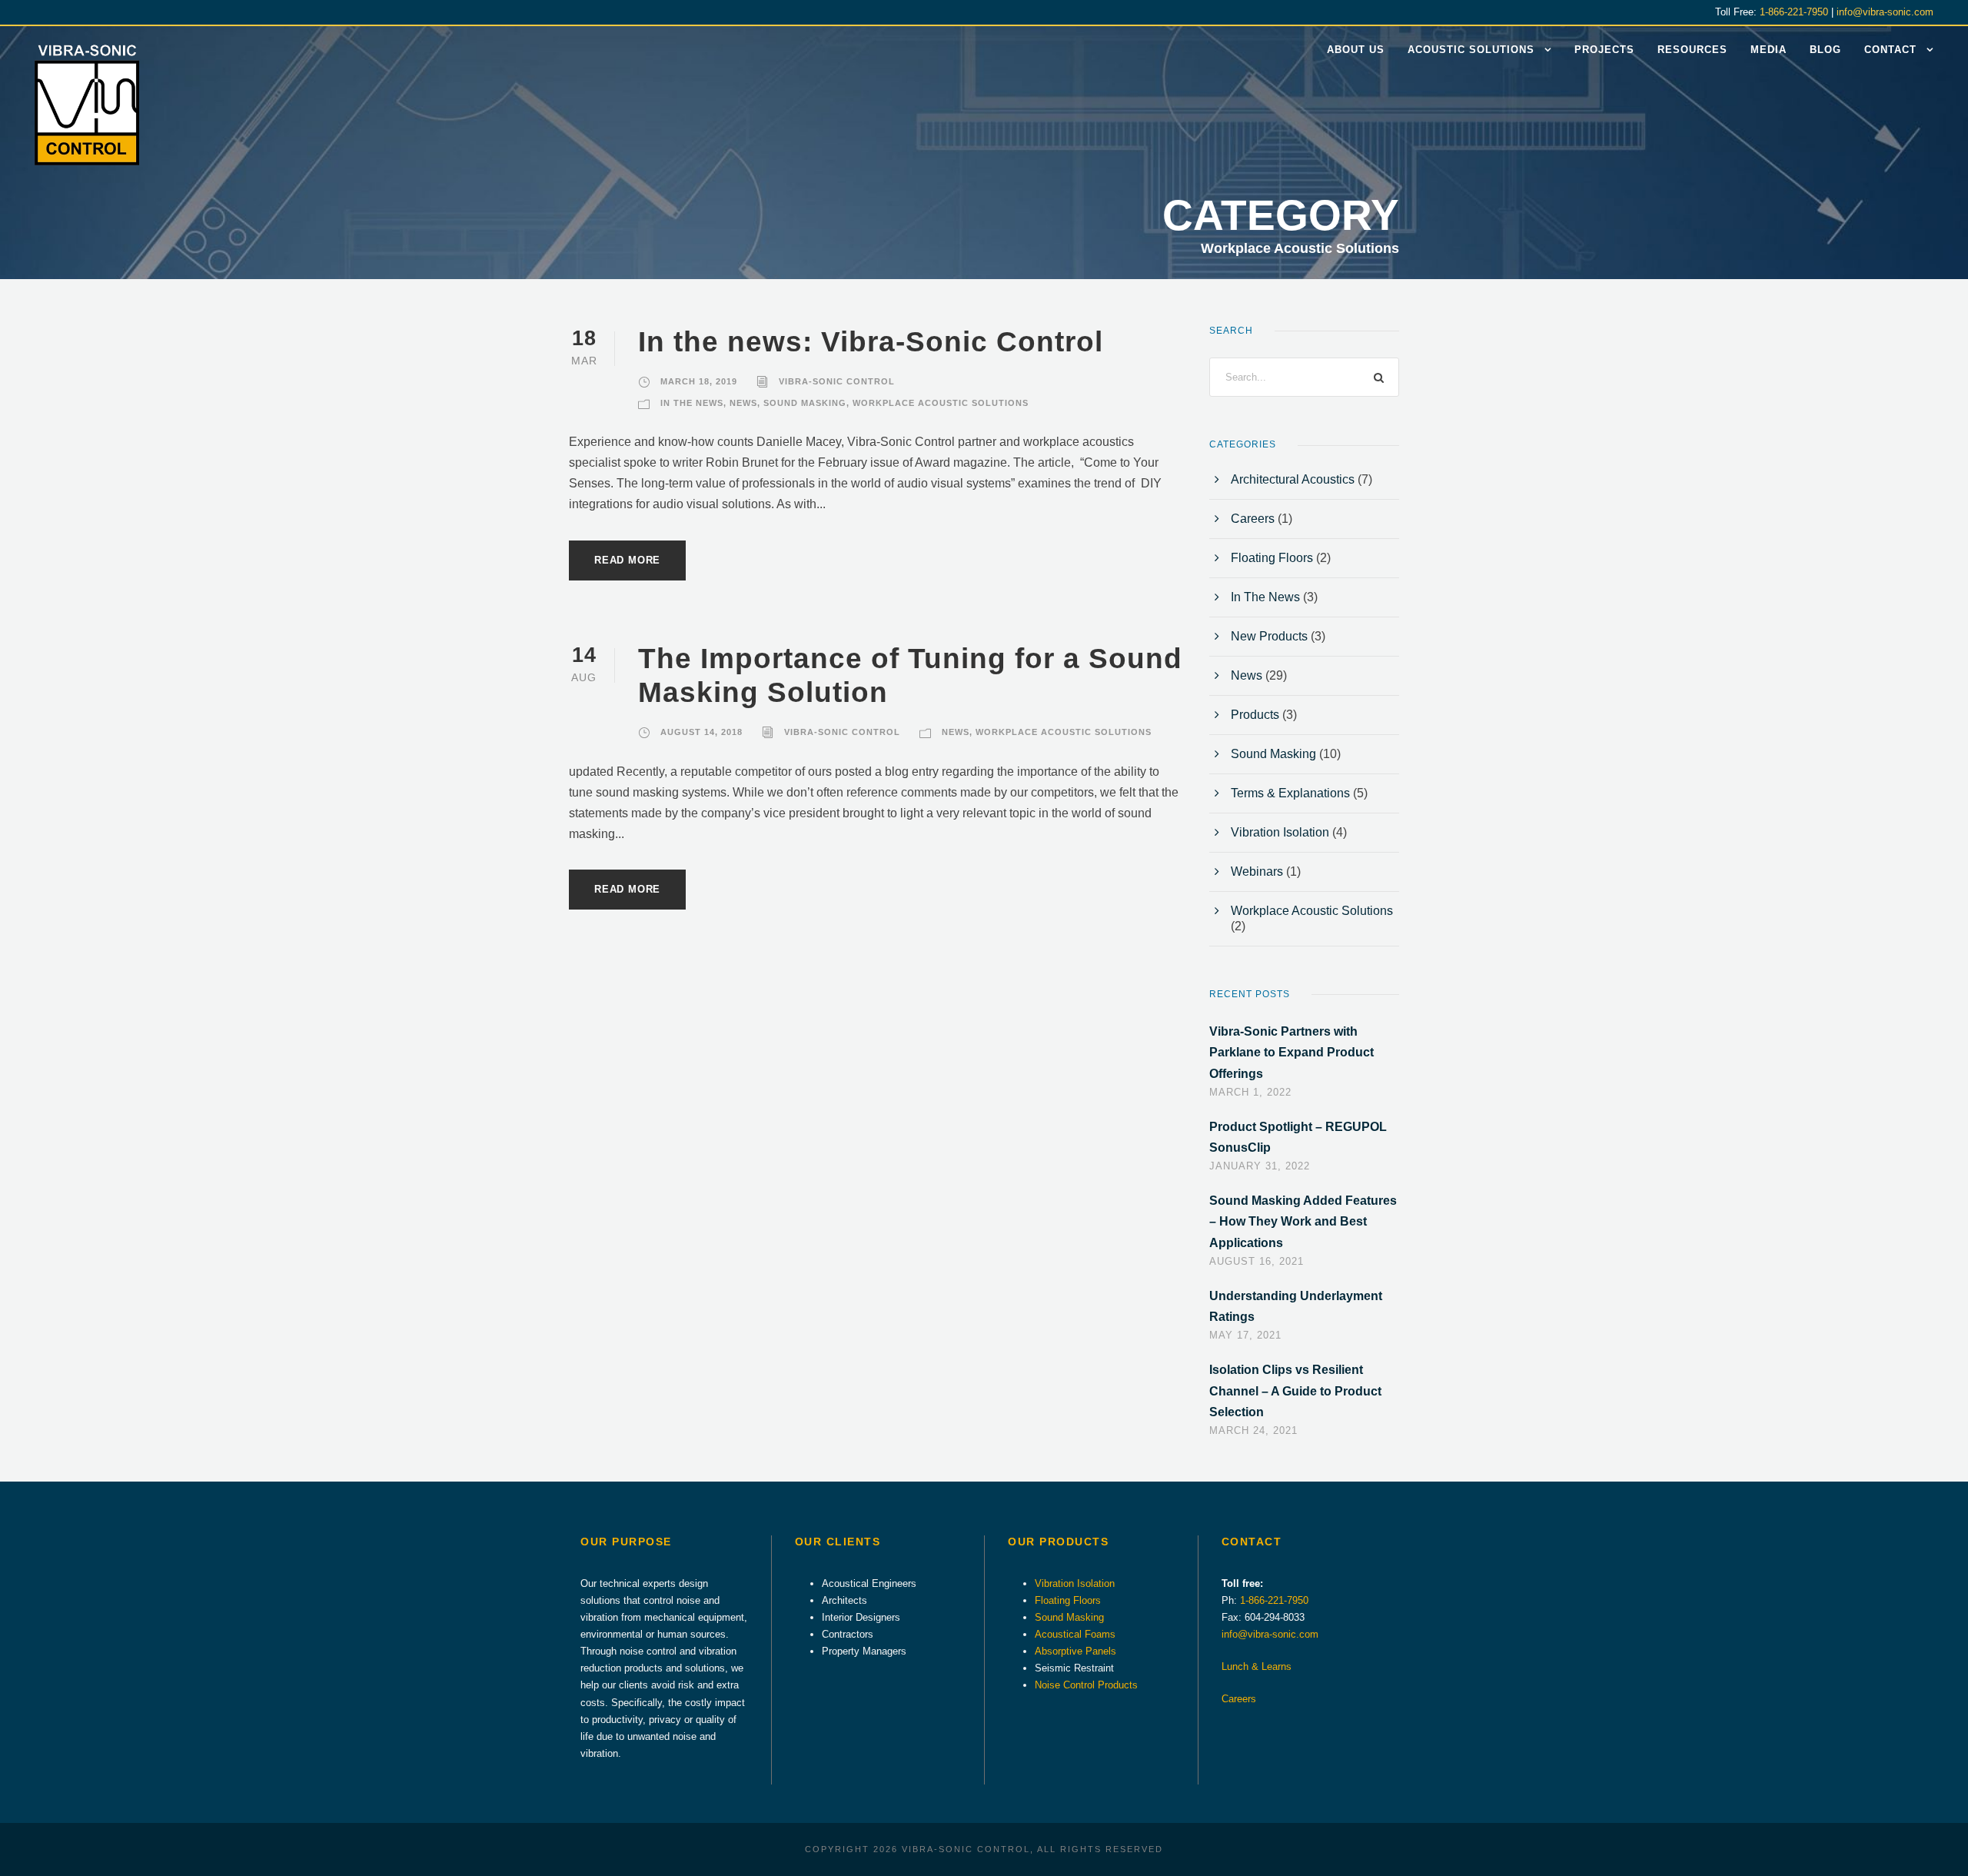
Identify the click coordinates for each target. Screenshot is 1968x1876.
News (743, 403)
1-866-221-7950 (1794, 12)
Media (1769, 50)
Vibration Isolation (1280, 832)
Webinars (1257, 871)
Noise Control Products (1086, 1685)
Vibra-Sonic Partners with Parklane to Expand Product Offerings (1291, 1052)
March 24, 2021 (1253, 1430)
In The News (692, 403)
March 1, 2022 (1250, 1092)
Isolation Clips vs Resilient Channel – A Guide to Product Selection (1295, 1390)
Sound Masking (805, 403)
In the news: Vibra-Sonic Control (871, 342)
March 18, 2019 (699, 381)
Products (1255, 715)
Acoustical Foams (1075, 1634)
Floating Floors (1272, 558)
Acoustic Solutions (1471, 50)
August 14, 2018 (701, 732)
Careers (1253, 519)
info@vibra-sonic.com (1885, 12)
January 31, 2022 (1260, 1166)
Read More (627, 560)
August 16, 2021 (1257, 1261)
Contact (1890, 50)
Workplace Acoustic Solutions (941, 403)
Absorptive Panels (1075, 1651)
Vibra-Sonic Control (837, 381)
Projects (1604, 50)
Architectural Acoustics (1293, 479)
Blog (1825, 50)
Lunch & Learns (1257, 1666)
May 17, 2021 (1245, 1335)
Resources (1692, 50)
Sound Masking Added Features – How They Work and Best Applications (1303, 1221)
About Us (1356, 50)
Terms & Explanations (1290, 793)
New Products (1269, 636)
